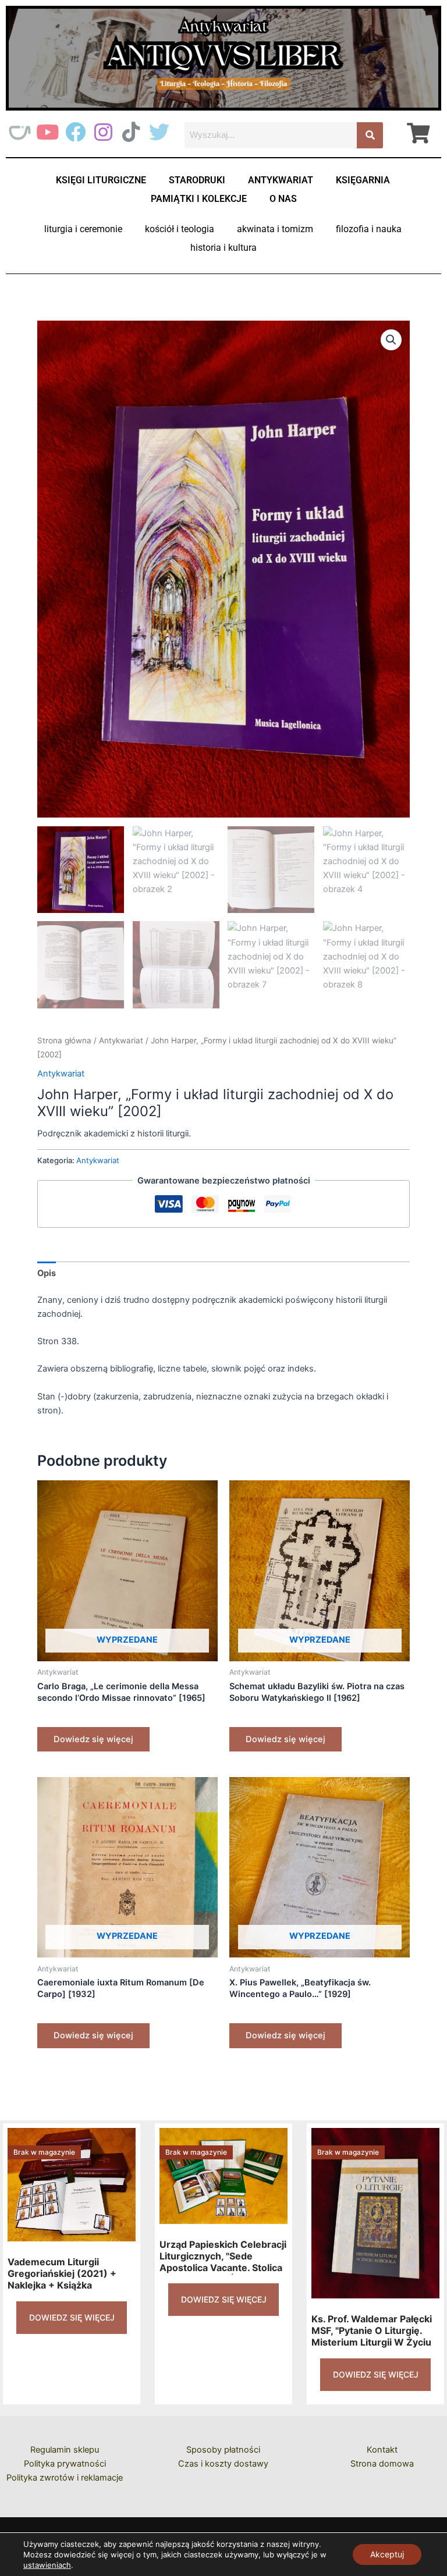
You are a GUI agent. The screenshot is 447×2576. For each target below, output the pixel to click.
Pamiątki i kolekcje (199, 199)
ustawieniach (47, 2565)
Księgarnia (363, 180)
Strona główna (64, 1040)
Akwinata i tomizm (275, 229)
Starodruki (197, 180)
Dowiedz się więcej (93, 1739)
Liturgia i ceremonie (83, 229)
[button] (391, 340)
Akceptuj (387, 2554)
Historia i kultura (223, 248)
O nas (283, 199)
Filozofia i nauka (369, 229)
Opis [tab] (47, 1273)
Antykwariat (281, 180)
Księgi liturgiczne (101, 180)
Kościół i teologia (180, 229)
